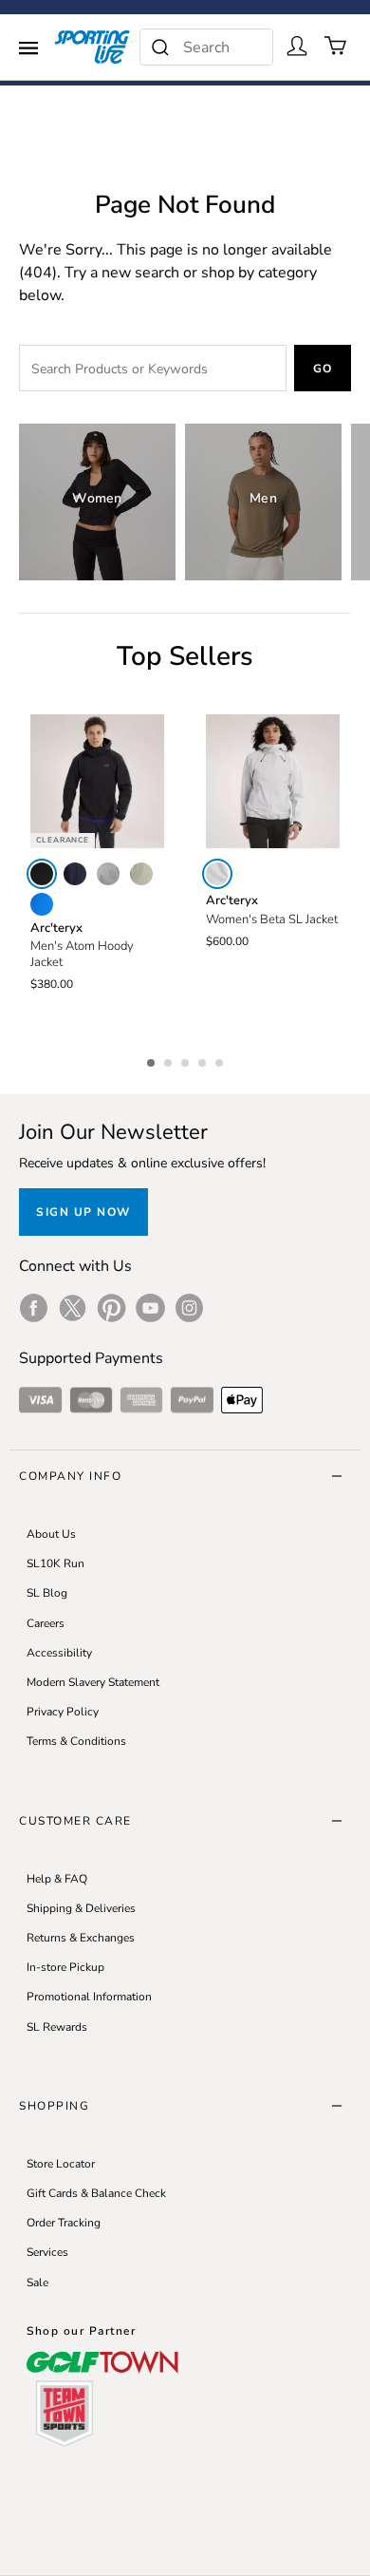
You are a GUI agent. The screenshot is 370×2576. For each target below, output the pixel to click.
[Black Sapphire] (75, 874)
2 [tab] (170, 1060)
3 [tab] (187, 1060)
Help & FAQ (57, 1879)
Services (47, 2252)
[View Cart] (336, 46)
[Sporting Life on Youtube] (150, 1308)
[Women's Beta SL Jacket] (273, 781)
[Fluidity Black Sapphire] (42, 904)
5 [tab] (221, 1060)
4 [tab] (204, 1060)
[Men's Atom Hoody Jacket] (97, 781)
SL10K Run (55, 1563)
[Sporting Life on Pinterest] (111, 1308)
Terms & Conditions (76, 1741)
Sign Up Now (83, 1212)
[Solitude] (217, 874)
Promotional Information (89, 1997)
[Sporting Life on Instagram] (189, 1308)
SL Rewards (57, 2027)
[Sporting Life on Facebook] (34, 1308)
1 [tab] (153, 1060)
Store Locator (61, 2164)
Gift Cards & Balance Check (96, 2193)
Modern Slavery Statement (93, 1682)
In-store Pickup (65, 1967)
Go (323, 369)
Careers (46, 1623)
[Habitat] (141, 874)
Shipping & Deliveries (81, 1908)
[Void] (108, 874)
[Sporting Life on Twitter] (73, 1308)
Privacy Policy (63, 1712)
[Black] (42, 874)
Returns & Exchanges (81, 1938)
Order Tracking (64, 2223)
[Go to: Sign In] (297, 46)
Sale (37, 2282)
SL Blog (47, 1593)
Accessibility (59, 1653)
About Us (51, 1534)
